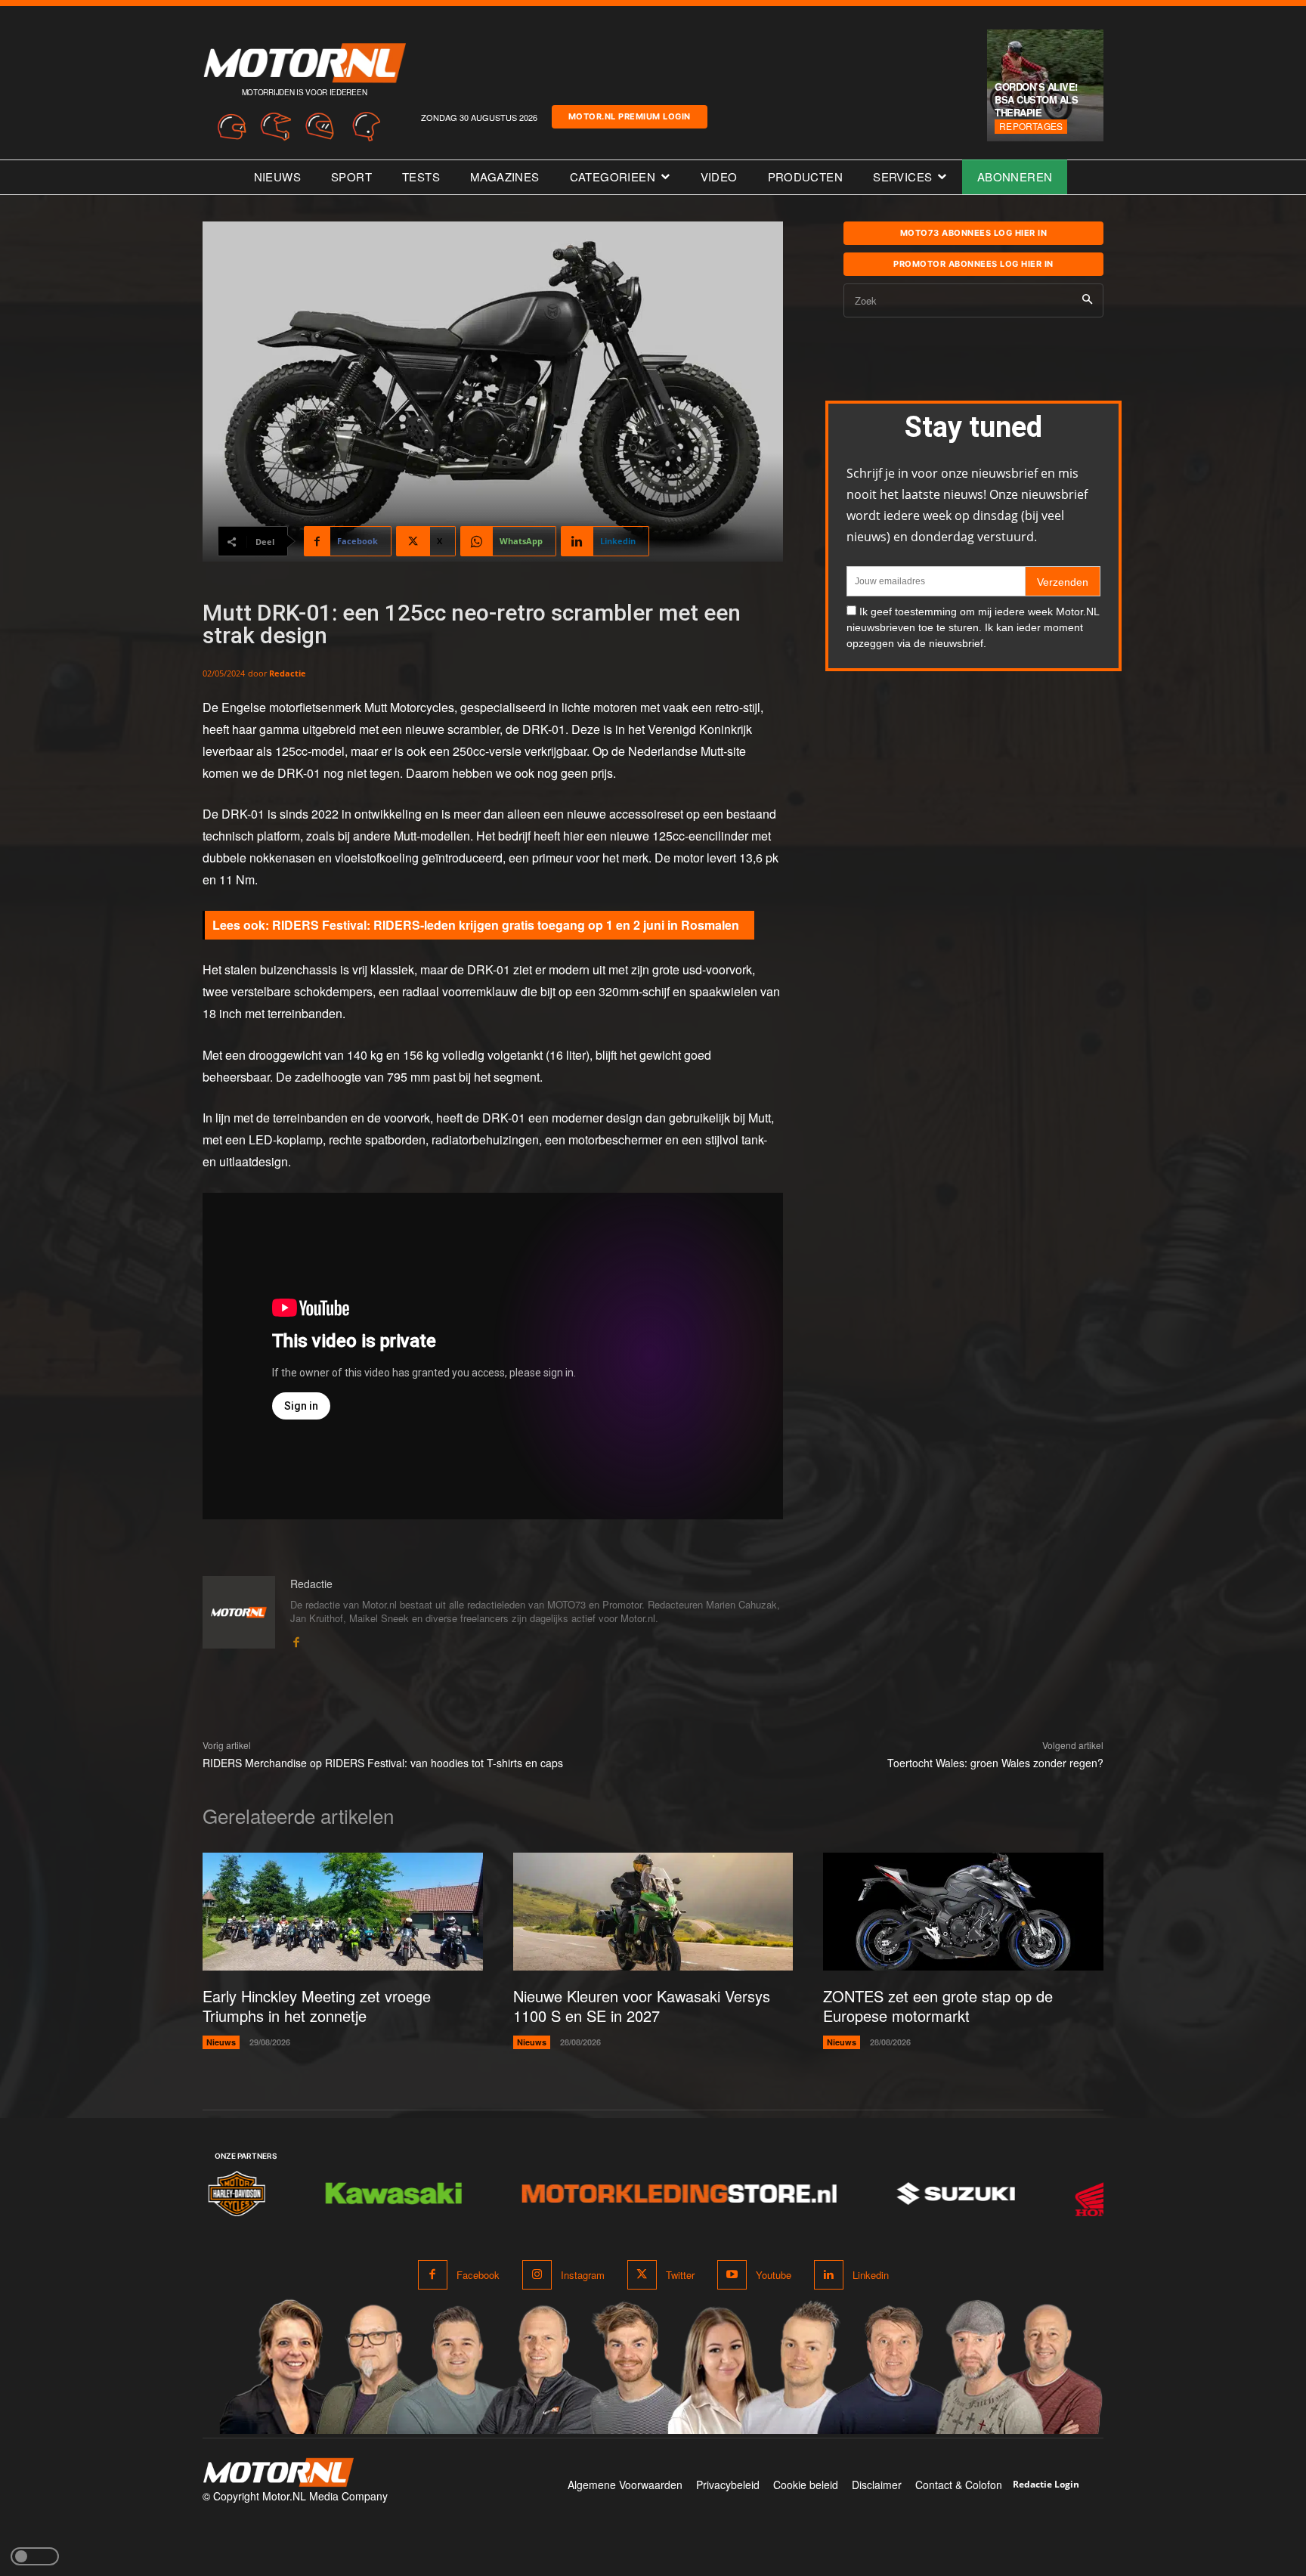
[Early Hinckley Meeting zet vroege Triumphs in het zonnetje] (343, 1912)
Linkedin (871, 2275)
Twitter (680, 2275)
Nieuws (221, 2042)
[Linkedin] (829, 2275)
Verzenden (1063, 582)
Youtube (774, 2275)
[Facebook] (296, 1639)
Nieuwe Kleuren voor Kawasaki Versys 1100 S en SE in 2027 (642, 2006)
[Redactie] (239, 1613)
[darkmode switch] (35, 2556)
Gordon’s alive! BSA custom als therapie (1036, 99)
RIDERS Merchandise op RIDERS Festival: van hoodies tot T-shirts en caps (383, 1763)
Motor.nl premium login (630, 116)
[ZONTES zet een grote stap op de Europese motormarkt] (963, 1912)
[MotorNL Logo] (278, 2473)
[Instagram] (537, 2275)
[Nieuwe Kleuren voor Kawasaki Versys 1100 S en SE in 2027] (653, 1912)
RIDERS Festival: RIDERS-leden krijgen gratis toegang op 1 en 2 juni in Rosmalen (506, 925)
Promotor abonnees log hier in (973, 264)
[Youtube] (732, 2275)
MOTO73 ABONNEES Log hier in (974, 233)
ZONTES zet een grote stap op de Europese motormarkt (938, 2006)
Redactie (288, 673)
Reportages (1031, 126)
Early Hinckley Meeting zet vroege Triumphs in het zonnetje (317, 2006)
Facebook (478, 2275)
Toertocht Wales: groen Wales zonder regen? (995, 1763)
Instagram (583, 2275)
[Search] (1087, 300)
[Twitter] (642, 2275)
